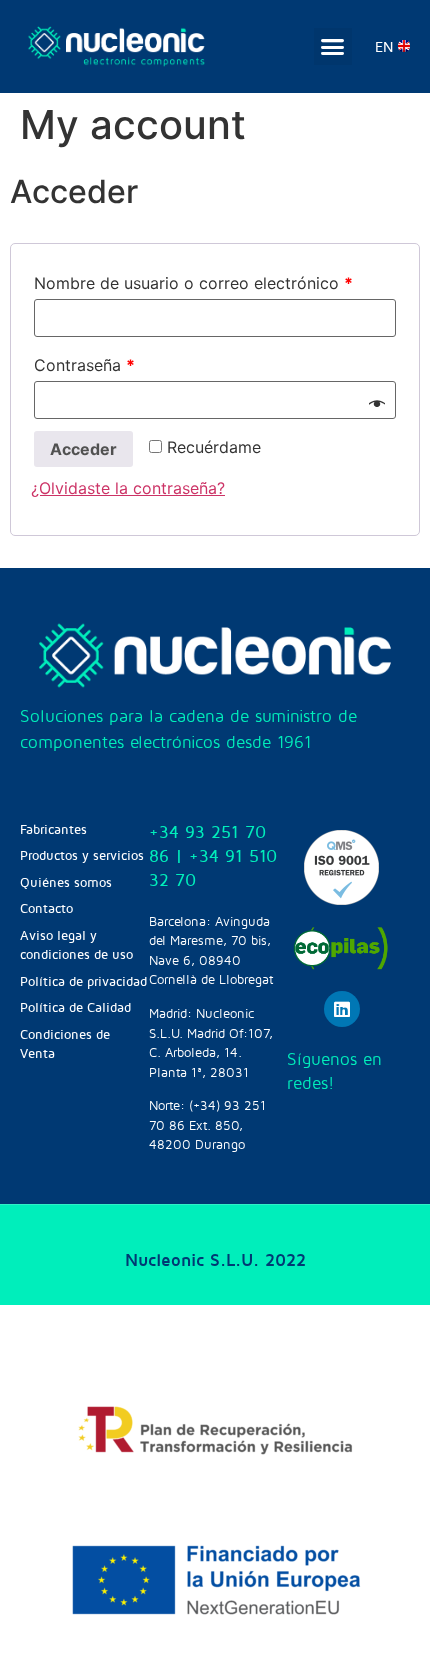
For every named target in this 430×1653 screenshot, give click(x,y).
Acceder (83, 449)
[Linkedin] (342, 1009)
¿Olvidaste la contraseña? (128, 488)
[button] (333, 47)
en (384, 46)
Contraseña (84, 365)
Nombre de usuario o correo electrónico (193, 283)
